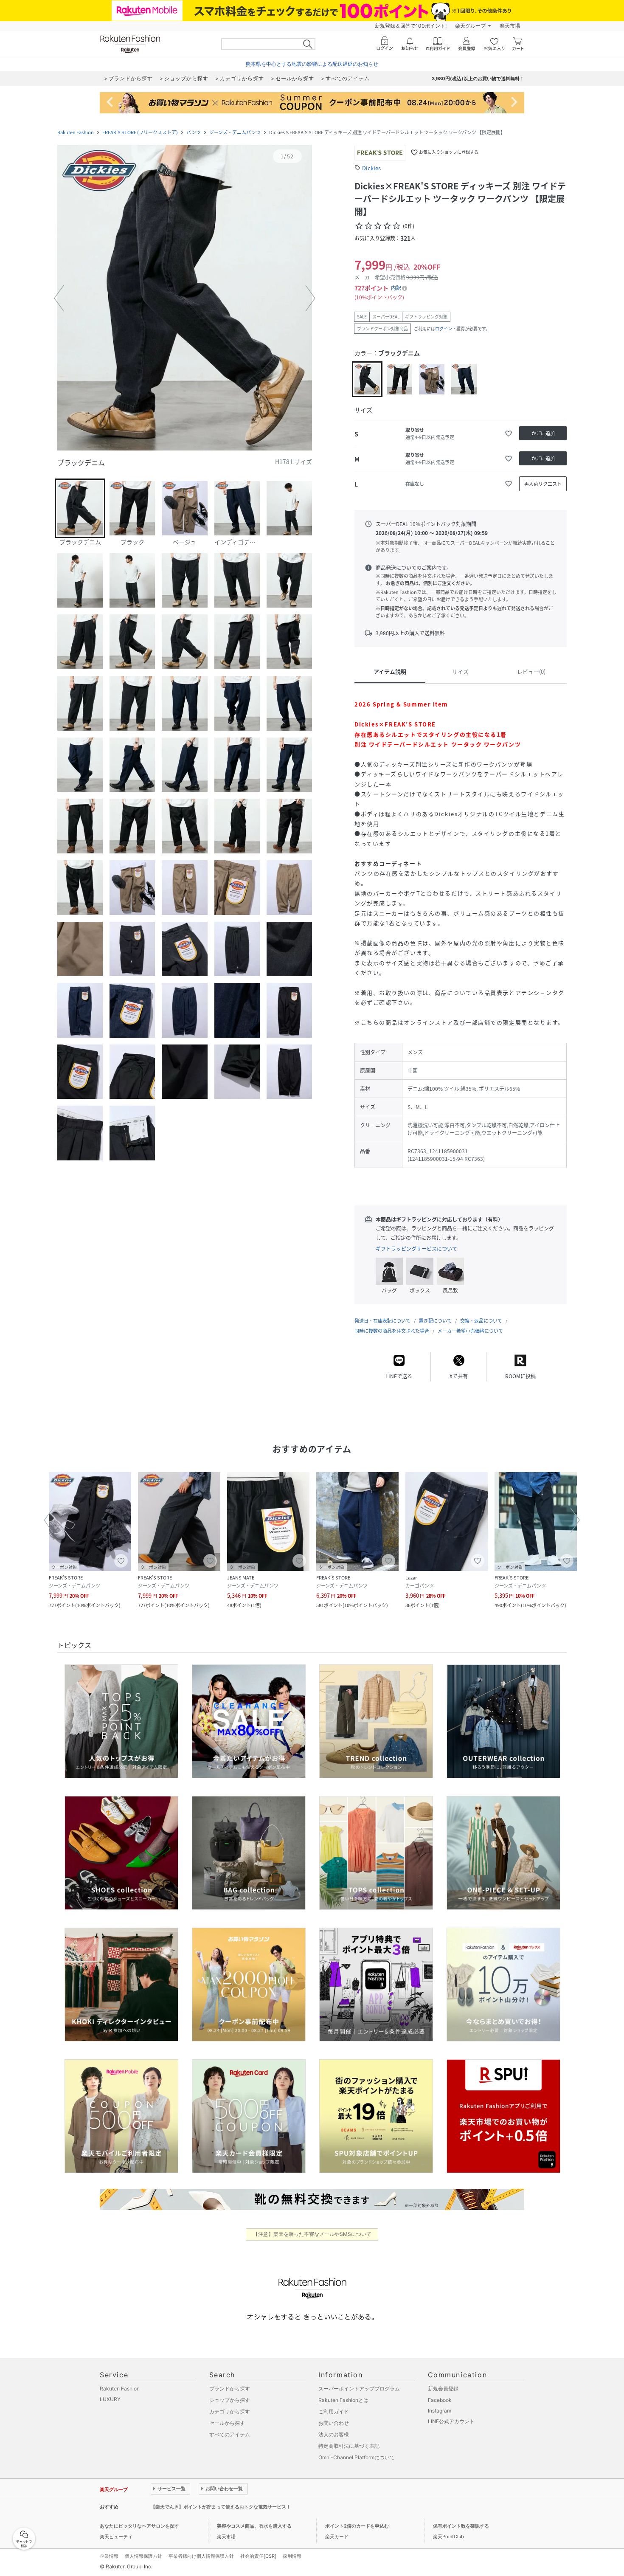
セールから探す (227, 2423)
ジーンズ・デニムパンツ (235, 132)
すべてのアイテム (230, 2434)
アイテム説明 (390, 671)
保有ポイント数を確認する (461, 2526)
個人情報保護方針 (143, 2556)
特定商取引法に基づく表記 (349, 2446)
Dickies (371, 168)
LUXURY (110, 2399)
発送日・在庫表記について (382, 1321)
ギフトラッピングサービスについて (416, 1249)
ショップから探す (230, 2400)
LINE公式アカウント (451, 2421)
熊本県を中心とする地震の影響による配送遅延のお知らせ (312, 64)
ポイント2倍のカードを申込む (357, 2526)
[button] (185, 298)
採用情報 (292, 2556)
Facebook (440, 2400)
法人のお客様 (334, 2434)
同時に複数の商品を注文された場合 (392, 1331)
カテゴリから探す (230, 2411)
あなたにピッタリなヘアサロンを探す (139, 2526)
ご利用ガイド (334, 2411)
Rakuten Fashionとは (343, 2400)
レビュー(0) (531, 671)
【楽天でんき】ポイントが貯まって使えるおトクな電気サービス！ (221, 2507)
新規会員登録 (443, 2389)
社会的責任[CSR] (258, 2556)
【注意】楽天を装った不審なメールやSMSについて (312, 2234)
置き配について (435, 1321)
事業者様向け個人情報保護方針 (201, 2556)
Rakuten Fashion (76, 132)
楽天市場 (510, 26)
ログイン (444, 328)
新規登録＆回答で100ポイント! (411, 26)
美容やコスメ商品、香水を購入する (254, 2526)
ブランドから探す (230, 2389)
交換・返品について (481, 1321)
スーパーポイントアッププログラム (359, 2389)
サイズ (460, 671)
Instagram (440, 2411)
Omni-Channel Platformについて (357, 2457)
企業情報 (109, 2556)
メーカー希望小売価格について (470, 1331)
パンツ (194, 132)
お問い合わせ (334, 2423)
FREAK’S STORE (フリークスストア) (140, 132)
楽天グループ (470, 26)
